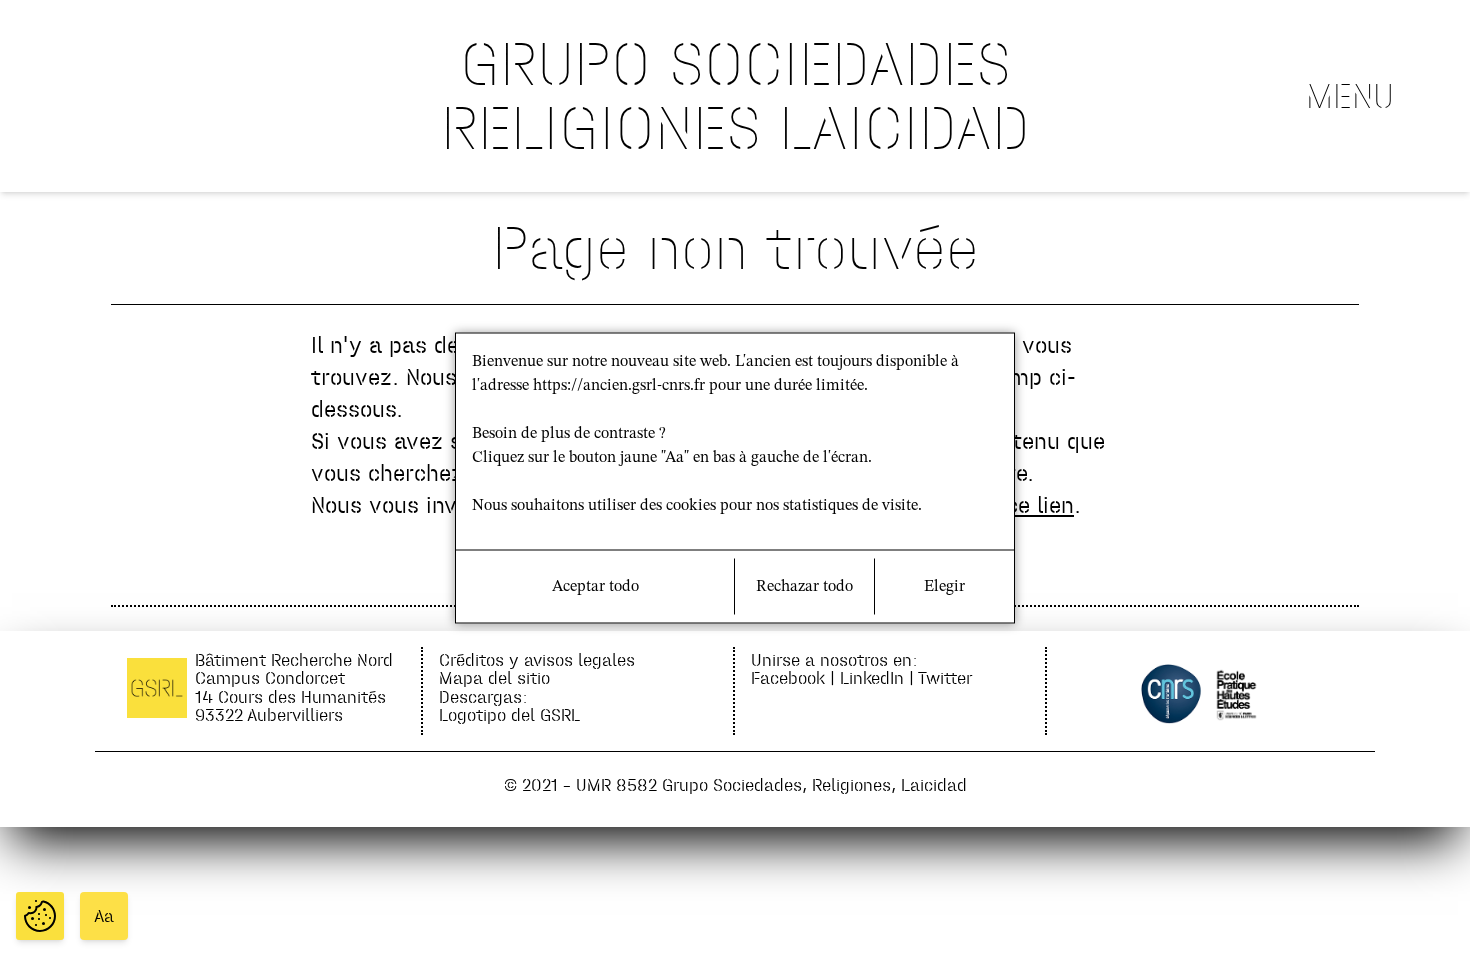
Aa (104, 916)
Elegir (944, 587)
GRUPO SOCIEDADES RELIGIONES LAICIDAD (735, 95)
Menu (1350, 96)
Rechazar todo (804, 587)
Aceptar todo (595, 587)
